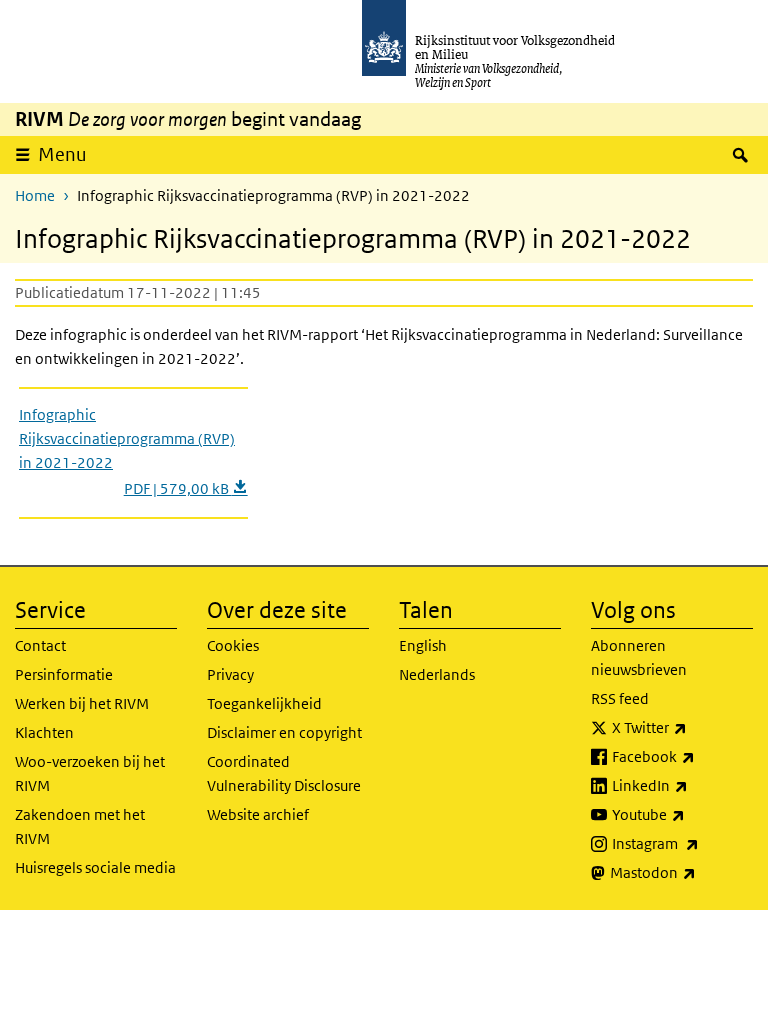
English (423, 645)
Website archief (258, 814)
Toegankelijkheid (264, 703)
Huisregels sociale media (95, 867)
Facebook (682, 756)
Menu (62, 154)
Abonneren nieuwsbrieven (639, 657)
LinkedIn (682, 785)
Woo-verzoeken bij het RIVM (90, 773)
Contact (40, 645)
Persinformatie (64, 674)
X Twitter (682, 727)
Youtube (682, 814)
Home (35, 195)
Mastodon (681, 872)
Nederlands (437, 674)
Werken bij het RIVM (82, 703)
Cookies (233, 645)
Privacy (230, 674)
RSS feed (620, 698)
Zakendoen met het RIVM (80, 826)
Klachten (44, 732)
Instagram (682, 843)
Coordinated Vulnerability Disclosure (284, 773)
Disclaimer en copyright (284, 732)
